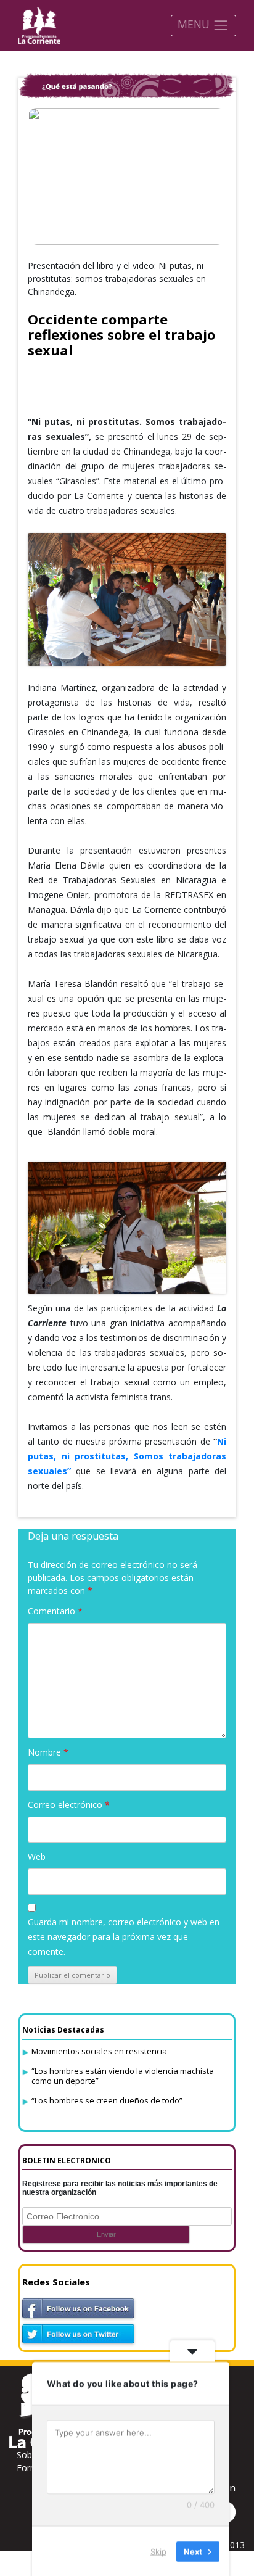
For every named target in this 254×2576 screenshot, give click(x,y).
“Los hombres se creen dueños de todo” (107, 2100)
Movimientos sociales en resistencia (99, 2051)
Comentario (55, 1611)
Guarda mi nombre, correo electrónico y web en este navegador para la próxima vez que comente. (124, 1937)
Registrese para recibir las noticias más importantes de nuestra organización (120, 2188)
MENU (195, 24)
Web (37, 1856)
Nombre (48, 1752)
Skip (158, 2551)
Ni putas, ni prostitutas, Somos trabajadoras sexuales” (127, 1456)
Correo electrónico (69, 1805)
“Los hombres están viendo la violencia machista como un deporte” (123, 2076)
